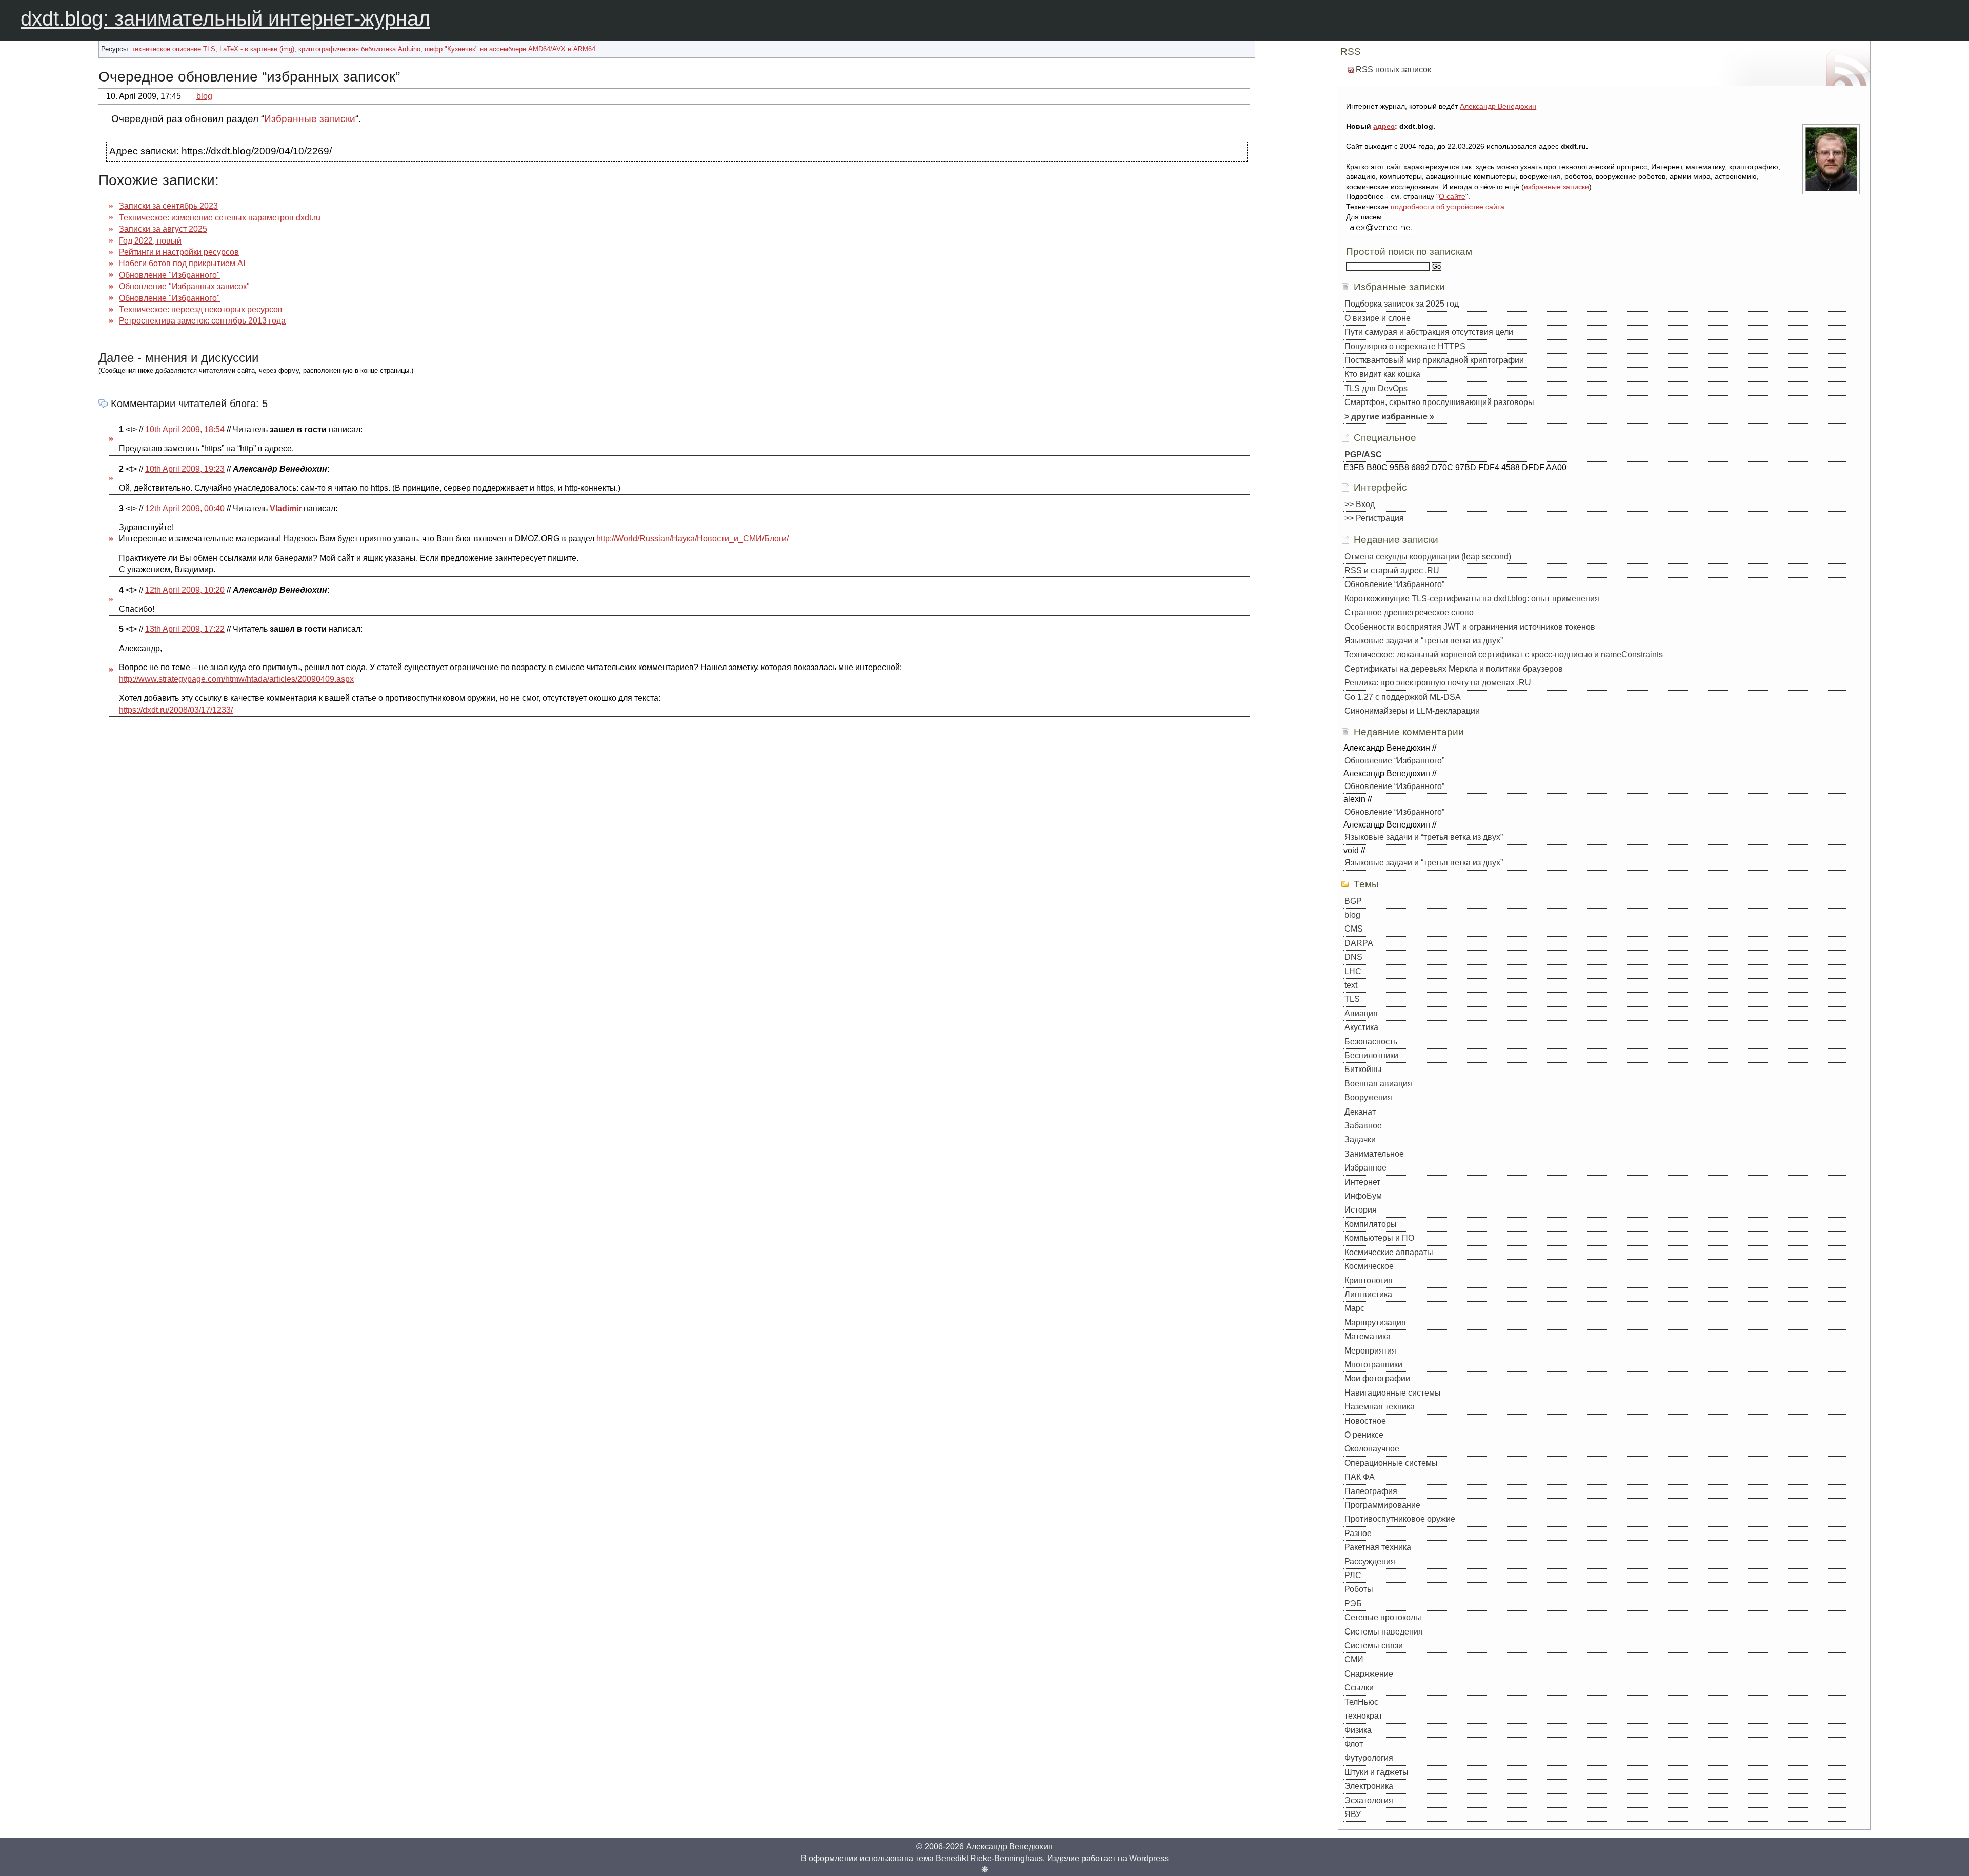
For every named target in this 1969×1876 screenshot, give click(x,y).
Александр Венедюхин (1498, 106)
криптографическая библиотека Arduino (359, 49)
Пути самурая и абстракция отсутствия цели (1429, 332)
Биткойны (1363, 1069)
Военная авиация (1378, 1084)
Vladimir (286, 508)
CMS (1354, 929)
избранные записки (1556, 187)
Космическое (1369, 1266)
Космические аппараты (1389, 1252)
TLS (1352, 999)
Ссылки (1359, 1688)
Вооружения (1368, 1097)
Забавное (1363, 1126)
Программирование (1382, 1505)
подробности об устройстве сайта (1448, 207)
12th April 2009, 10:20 (185, 590)
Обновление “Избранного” (1394, 584)
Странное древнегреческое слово (1409, 612)
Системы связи (1374, 1646)
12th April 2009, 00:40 (185, 508)
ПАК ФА (1360, 1477)
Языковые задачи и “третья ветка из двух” (1424, 641)
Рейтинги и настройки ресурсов (179, 252)
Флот (1354, 1744)
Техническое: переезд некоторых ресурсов (201, 309)
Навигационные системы (1393, 1393)
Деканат (1360, 1112)
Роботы (1359, 1589)
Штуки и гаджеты (1377, 1772)
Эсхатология (1369, 1800)
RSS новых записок (1393, 69)
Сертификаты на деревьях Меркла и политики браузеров (1454, 669)
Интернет (1362, 1182)
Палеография (1371, 1491)
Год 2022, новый (150, 241)
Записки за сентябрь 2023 (168, 206)
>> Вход (1360, 504)
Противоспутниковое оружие (1400, 1519)
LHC (1353, 971)
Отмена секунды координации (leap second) (1428, 557)
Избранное (1365, 1168)
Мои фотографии (1377, 1378)
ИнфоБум (1363, 1196)
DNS (1353, 957)
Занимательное (1374, 1154)
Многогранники (1373, 1365)
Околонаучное (1372, 1449)
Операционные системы (1391, 1463)
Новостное (1365, 1421)
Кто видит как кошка (1382, 374)
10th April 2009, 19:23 (185, 469)
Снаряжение (1369, 1674)
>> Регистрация (1374, 518)
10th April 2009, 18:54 (185, 429)
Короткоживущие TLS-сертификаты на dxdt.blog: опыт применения (1472, 599)
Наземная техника (1380, 1407)
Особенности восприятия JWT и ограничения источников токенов (1470, 627)
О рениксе (1364, 1435)
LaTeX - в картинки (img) (257, 49)
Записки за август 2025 (163, 229)
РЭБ (1353, 1603)
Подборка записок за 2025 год (1402, 304)
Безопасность (1371, 1042)
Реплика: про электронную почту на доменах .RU (1438, 683)
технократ (1363, 1716)
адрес (1384, 126)
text (1351, 985)
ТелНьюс (1361, 1702)
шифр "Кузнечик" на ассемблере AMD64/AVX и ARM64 (510, 49)
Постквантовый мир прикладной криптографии (1434, 360)
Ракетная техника (1378, 1547)
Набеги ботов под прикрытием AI (182, 263)
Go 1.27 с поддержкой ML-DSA (1403, 697)
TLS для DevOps (1376, 388)
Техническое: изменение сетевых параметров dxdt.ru (220, 218)
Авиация (1361, 1013)
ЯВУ (1353, 1814)
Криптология (1369, 1280)
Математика (1368, 1336)
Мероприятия (1370, 1351)
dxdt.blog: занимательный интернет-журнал (225, 18)
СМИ (1354, 1659)
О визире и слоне (1378, 318)
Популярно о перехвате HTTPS (1405, 346)
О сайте (1452, 196)
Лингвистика (1368, 1294)
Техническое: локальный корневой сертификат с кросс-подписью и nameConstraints (1504, 654)
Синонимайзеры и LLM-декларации (1412, 711)
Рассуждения (1370, 1561)
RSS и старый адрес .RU (1392, 570)
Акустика (1361, 1027)
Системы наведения (1384, 1632)
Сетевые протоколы (1383, 1617)
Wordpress (1149, 1858)
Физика (1358, 1730)
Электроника (1369, 1786)
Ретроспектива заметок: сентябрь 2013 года (202, 321)
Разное (1358, 1533)
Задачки (1360, 1139)
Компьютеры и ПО (1379, 1238)
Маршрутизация (1375, 1323)
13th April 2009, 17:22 (185, 629)
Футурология (1369, 1758)
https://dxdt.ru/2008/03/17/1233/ (176, 710)
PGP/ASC (1363, 455)
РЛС (1353, 1575)
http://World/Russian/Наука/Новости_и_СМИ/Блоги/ (692, 539)
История (1361, 1210)
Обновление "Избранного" (169, 275)
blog (204, 96)
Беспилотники (1371, 1055)
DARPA (1359, 943)
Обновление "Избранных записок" (184, 286)
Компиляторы (1371, 1224)
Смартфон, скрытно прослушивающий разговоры (1439, 402)
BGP (1353, 901)
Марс (1354, 1308)
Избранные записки (310, 119)
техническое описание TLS (174, 49)
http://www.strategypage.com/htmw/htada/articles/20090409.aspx (236, 679)
